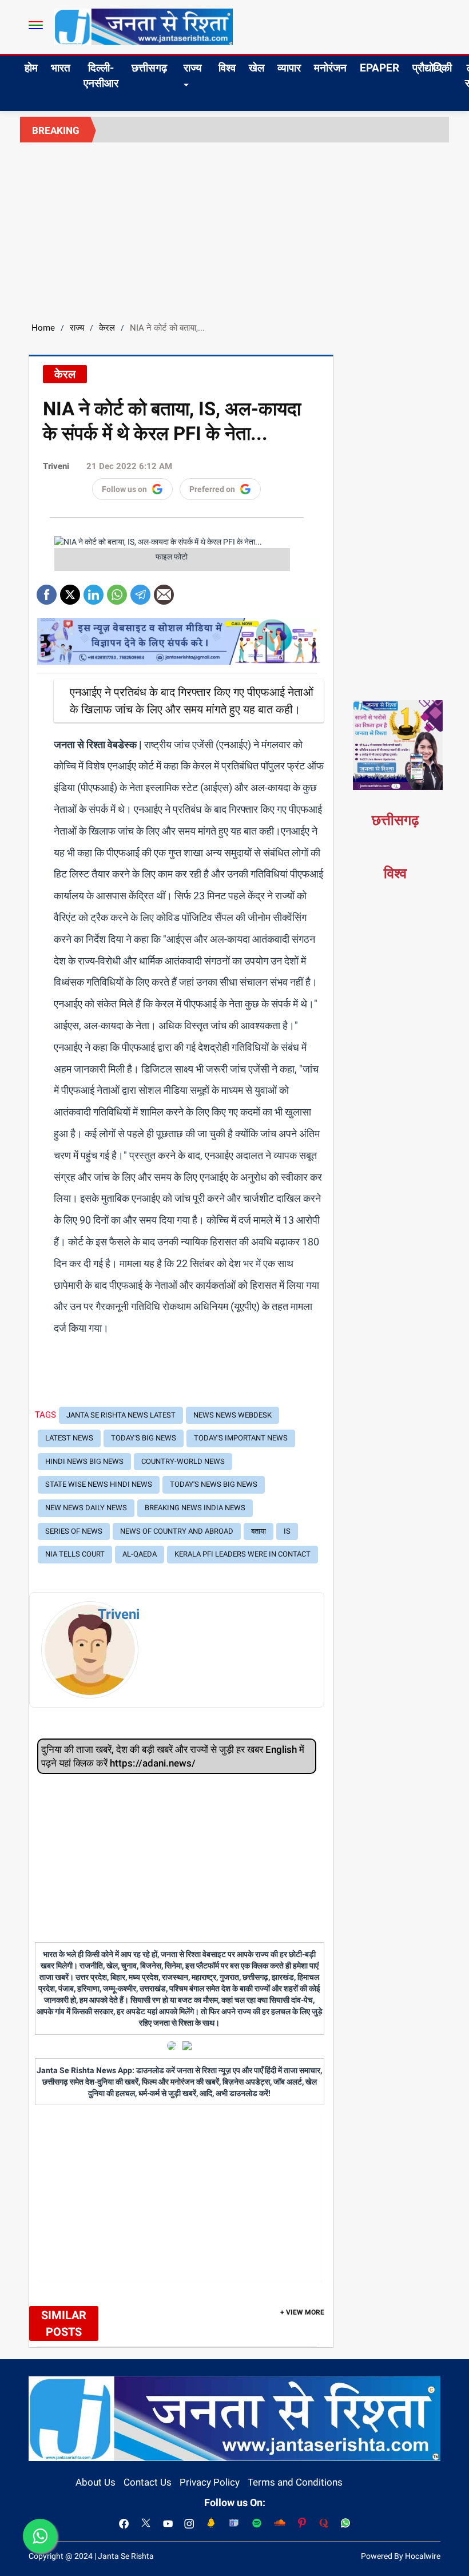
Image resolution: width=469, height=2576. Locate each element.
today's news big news (214, 1484)
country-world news (183, 1461)
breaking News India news (195, 1508)
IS (287, 1531)
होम (31, 68)
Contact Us (148, 2482)
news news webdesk (232, 1415)
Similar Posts (64, 2323)
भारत (61, 68)
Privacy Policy (210, 2482)
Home (43, 328)
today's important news (241, 1438)
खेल (257, 68)
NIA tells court (75, 1554)
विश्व (227, 68)
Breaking (56, 130)
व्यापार (289, 68)
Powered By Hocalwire (401, 2556)
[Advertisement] (234, 228)
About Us (96, 2482)
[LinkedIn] (94, 591)
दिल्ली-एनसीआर (101, 76)
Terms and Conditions (295, 2482)
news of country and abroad (177, 1531)
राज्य (193, 68)
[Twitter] (70, 591)
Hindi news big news (84, 1461)
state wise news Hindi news (99, 1484)
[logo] (144, 26)
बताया (259, 1531)
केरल (107, 328)
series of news (74, 1531)
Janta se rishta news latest (121, 1415)
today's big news (144, 1438)
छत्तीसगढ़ (149, 68)
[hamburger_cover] (36, 25)
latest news (69, 1438)
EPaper (379, 68)
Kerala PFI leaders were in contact (243, 1554)
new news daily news (86, 1508)
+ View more (302, 2312)
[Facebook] (47, 591)
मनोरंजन (330, 68)
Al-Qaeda (140, 1554)
